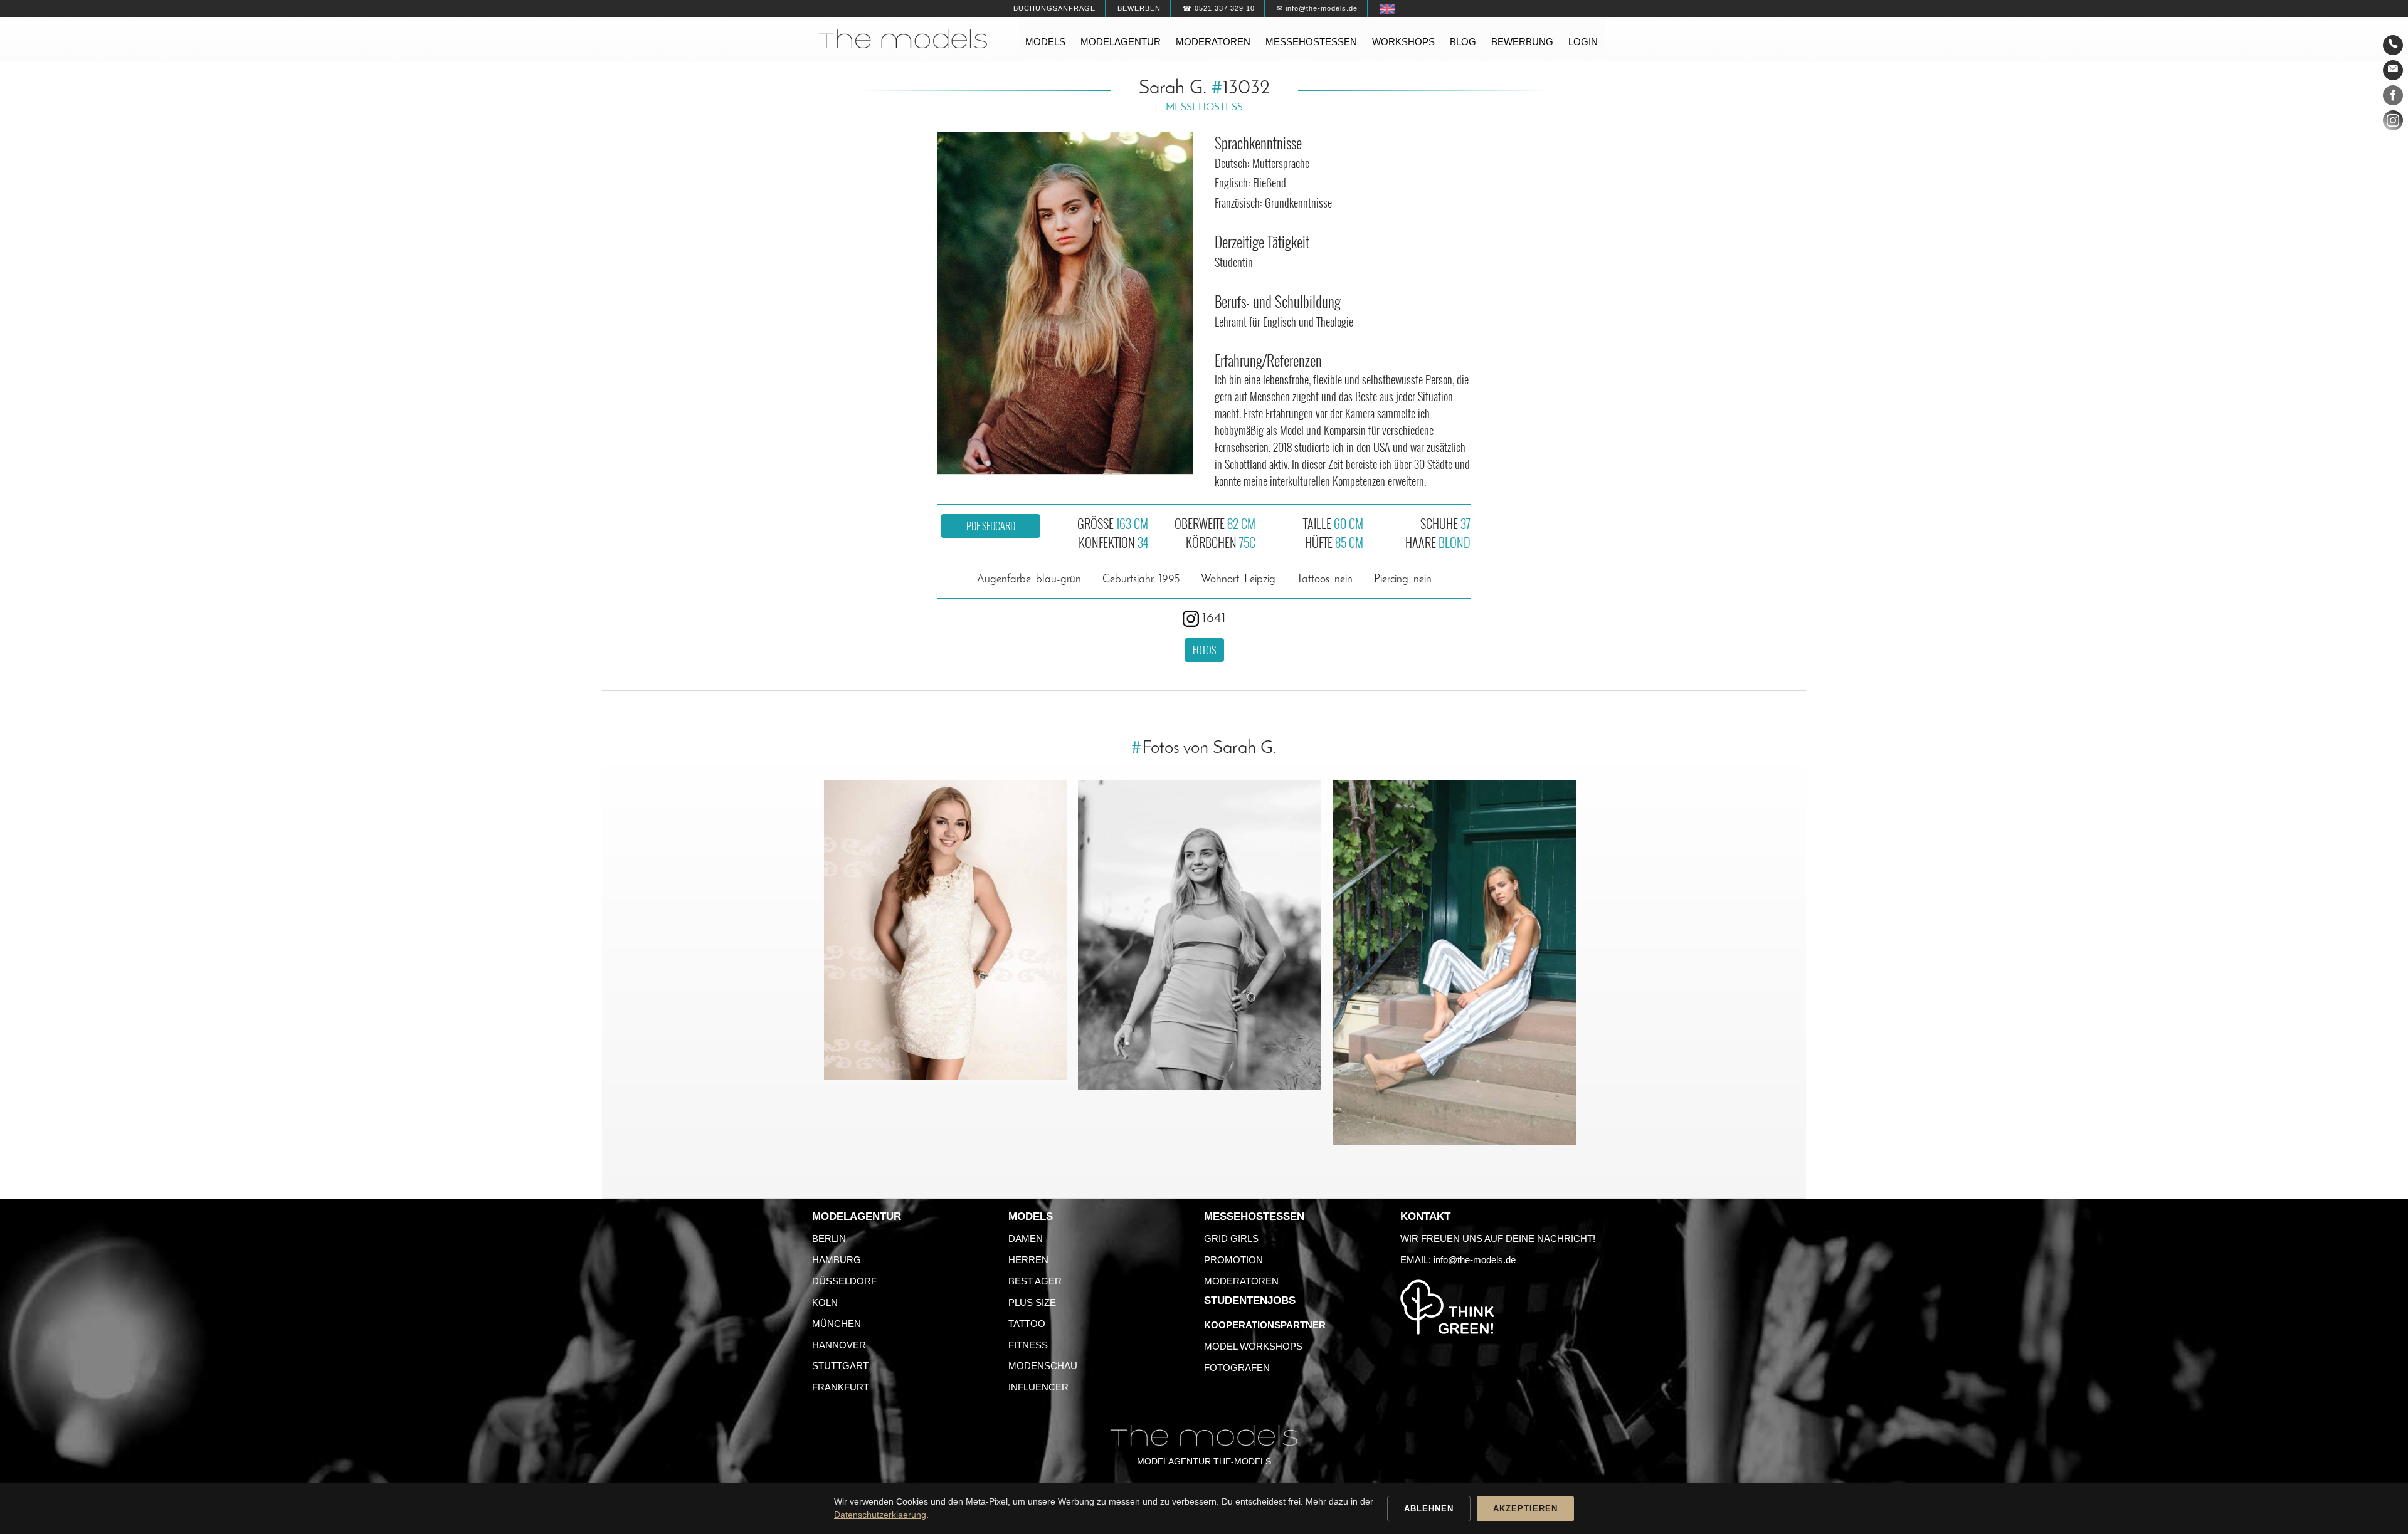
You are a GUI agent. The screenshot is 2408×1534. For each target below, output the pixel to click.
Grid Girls (1231, 1238)
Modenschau (1043, 1366)
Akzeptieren (1525, 1509)
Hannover (839, 1345)
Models (1045, 42)
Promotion (1233, 1260)
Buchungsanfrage (1054, 8)
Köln (825, 1302)
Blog (1463, 42)
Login (1583, 42)
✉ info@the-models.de (1317, 8)
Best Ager (1035, 1281)
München (837, 1324)
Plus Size (1032, 1302)
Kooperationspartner (1265, 1325)
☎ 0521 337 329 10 (1219, 8)
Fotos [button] (1204, 650)
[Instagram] (2393, 123)
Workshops (1403, 42)
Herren (1028, 1260)
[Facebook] (2393, 98)
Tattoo (1027, 1324)
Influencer (1038, 1387)
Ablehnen (1429, 1509)
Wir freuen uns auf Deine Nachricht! (1498, 1238)
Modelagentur (1121, 42)
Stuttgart (840, 1366)
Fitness (1028, 1345)
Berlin (829, 1238)
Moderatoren (1213, 42)
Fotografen (1237, 1368)
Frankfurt (841, 1387)
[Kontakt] (2393, 45)
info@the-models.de (1475, 1260)
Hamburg (837, 1260)
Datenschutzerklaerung (880, 1515)
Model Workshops (1253, 1346)
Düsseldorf (844, 1281)
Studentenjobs (1250, 1300)
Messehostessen (1311, 42)
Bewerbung (1522, 42)
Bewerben (1139, 8)
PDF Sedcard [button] (991, 526)
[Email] (2393, 70)
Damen (1026, 1238)
